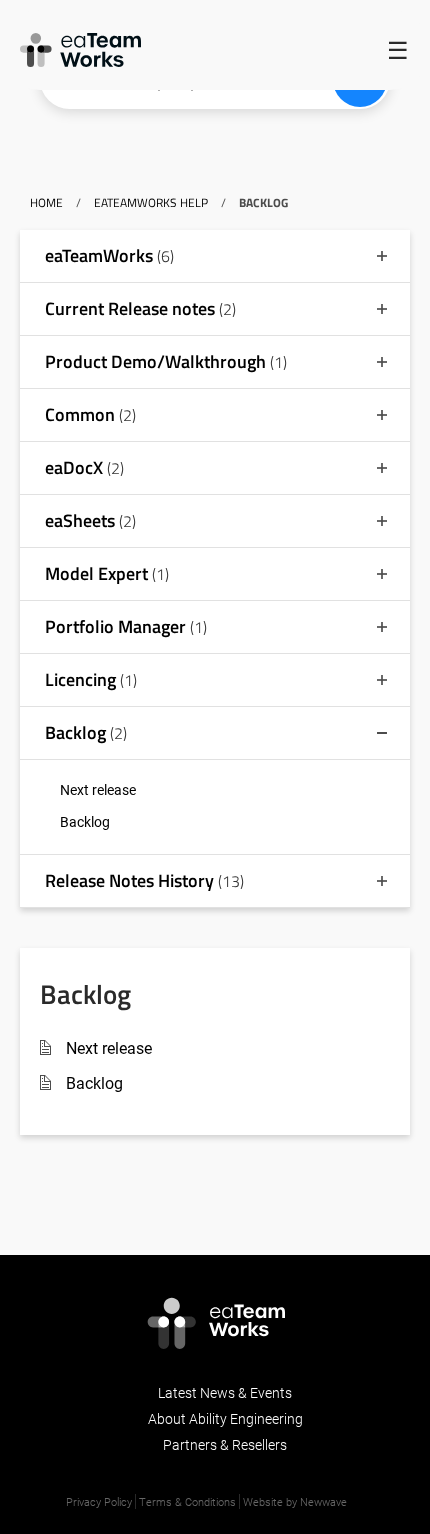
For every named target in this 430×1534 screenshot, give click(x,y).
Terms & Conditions (187, 1501)
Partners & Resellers (225, 1444)
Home (46, 202)
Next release (98, 789)
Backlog (85, 821)
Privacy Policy (99, 1501)
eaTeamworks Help (151, 202)
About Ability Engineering (225, 1418)
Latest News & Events (225, 1392)
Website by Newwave (295, 1501)
